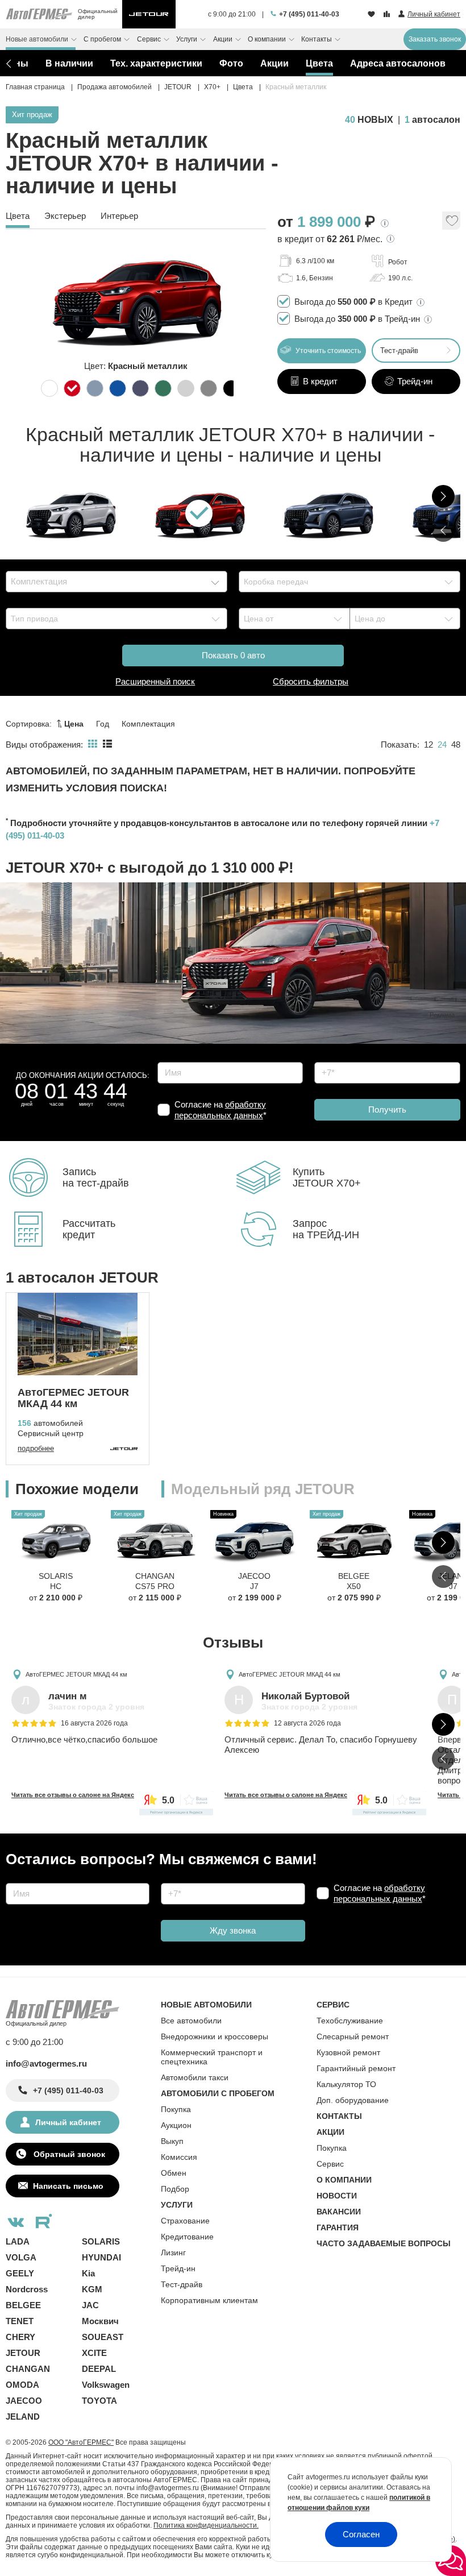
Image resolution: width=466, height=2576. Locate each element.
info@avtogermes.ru (46, 2063)
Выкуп (172, 2141)
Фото (231, 63)
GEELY (20, 2273)
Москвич (100, 2321)
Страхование (185, 2221)
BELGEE (23, 2305)
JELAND (23, 2417)
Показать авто (233, 655)
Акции (274, 63)
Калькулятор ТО (346, 2084)
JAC (90, 2305)
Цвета (319, 63)
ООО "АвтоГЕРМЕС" (81, 2442)
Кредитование (187, 2237)
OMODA (22, 2385)
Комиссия (179, 2157)
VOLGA (21, 2257)
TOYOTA (99, 2401)
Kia (88, 2273)
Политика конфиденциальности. (206, 2525)
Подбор (175, 2189)
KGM (92, 2289)
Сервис (330, 2164)
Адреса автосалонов (398, 63)
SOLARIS (101, 2241)
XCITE (94, 2353)
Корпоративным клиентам (209, 2300)
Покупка (176, 2109)
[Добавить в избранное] (451, 224)
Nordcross (27, 2289)
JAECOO (24, 2401)
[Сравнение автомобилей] (388, 15)
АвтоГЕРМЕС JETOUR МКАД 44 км (76, 1674)
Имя (163, 1058)
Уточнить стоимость (327, 351)
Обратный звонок (68, 2154)
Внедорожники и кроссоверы (215, 2036)
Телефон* (328, 1058)
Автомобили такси (195, 2077)
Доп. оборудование (353, 2100)
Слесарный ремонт (353, 2036)
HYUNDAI (101, 2257)
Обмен (174, 2173)
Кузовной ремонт (348, 2052)
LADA (18, 2241)
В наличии (69, 63)
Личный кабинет (68, 2122)
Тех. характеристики (156, 63)
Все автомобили (191, 2021)
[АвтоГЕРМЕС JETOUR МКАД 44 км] (78, 1334)
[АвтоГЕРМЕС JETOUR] (149, 14)
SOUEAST (103, 2337)
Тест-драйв (399, 350)
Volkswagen (106, 2385)
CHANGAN (28, 2369)
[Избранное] (373, 15)
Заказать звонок (435, 39)
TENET (20, 2321)
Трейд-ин (178, 2268)
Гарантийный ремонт (356, 2068)
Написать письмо (68, 2186)
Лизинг (173, 2253)
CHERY (20, 2337)
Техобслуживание (350, 2021)
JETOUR (23, 2353)
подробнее (36, 1448)
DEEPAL (99, 2369)
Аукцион (176, 2125)
